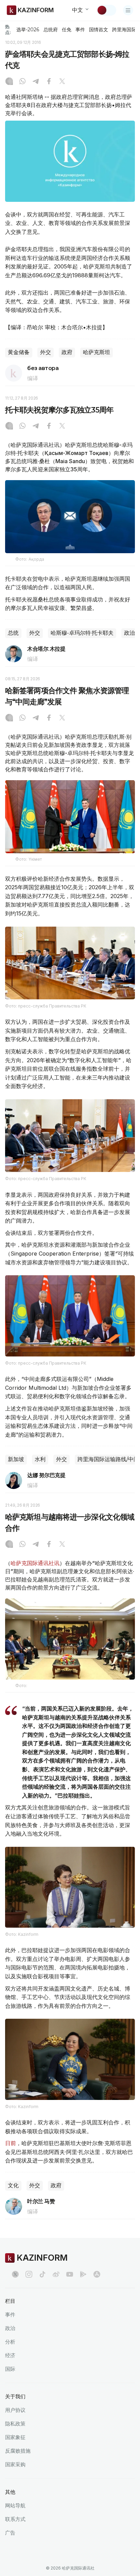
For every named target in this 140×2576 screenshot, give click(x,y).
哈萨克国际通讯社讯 (35, 1563)
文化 (13, 2185)
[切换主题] (106, 10)
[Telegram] (36, 82)
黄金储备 (19, 352)
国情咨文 (99, 30)
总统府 (51, 30)
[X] (62, 82)
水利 (40, 1459)
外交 (46, 352)
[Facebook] (49, 82)
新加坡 (16, 1459)
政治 (129, 633)
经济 (10, 2355)
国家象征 (15, 2437)
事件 (80, 30)
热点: (8, 29)
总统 (13, 633)
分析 (10, 2342)
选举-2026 (28, 30)
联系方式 (15, 2519)
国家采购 (15, 2464)
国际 (10, 2369)
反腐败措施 (18, 2451)
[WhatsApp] (22, 82)
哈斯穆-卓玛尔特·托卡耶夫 (82, 633)
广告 (10, 2533)
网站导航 (15, 2505)
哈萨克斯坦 (97, 352)
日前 (11, 2143)
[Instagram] (9, 82)
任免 (67, 30)
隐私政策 (15, 2424)
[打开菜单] (128, 10)
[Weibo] (56, 2274)
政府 (67, 352)
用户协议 (15, 2410)
